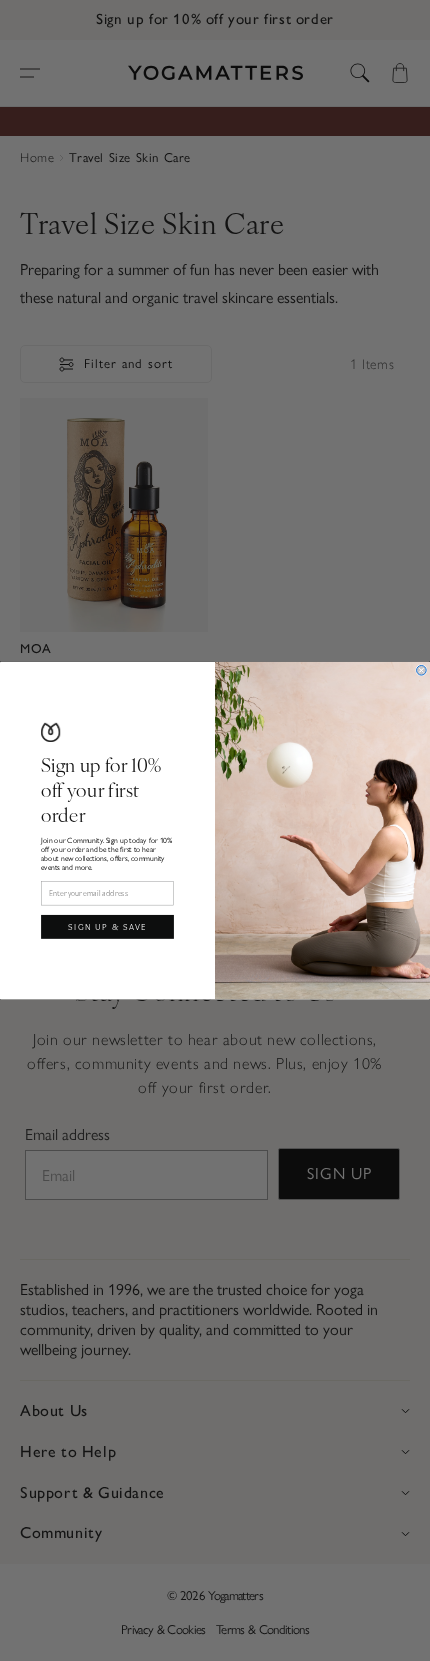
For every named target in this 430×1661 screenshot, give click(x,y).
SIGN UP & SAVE (107, 926)
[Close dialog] (422, 670)
